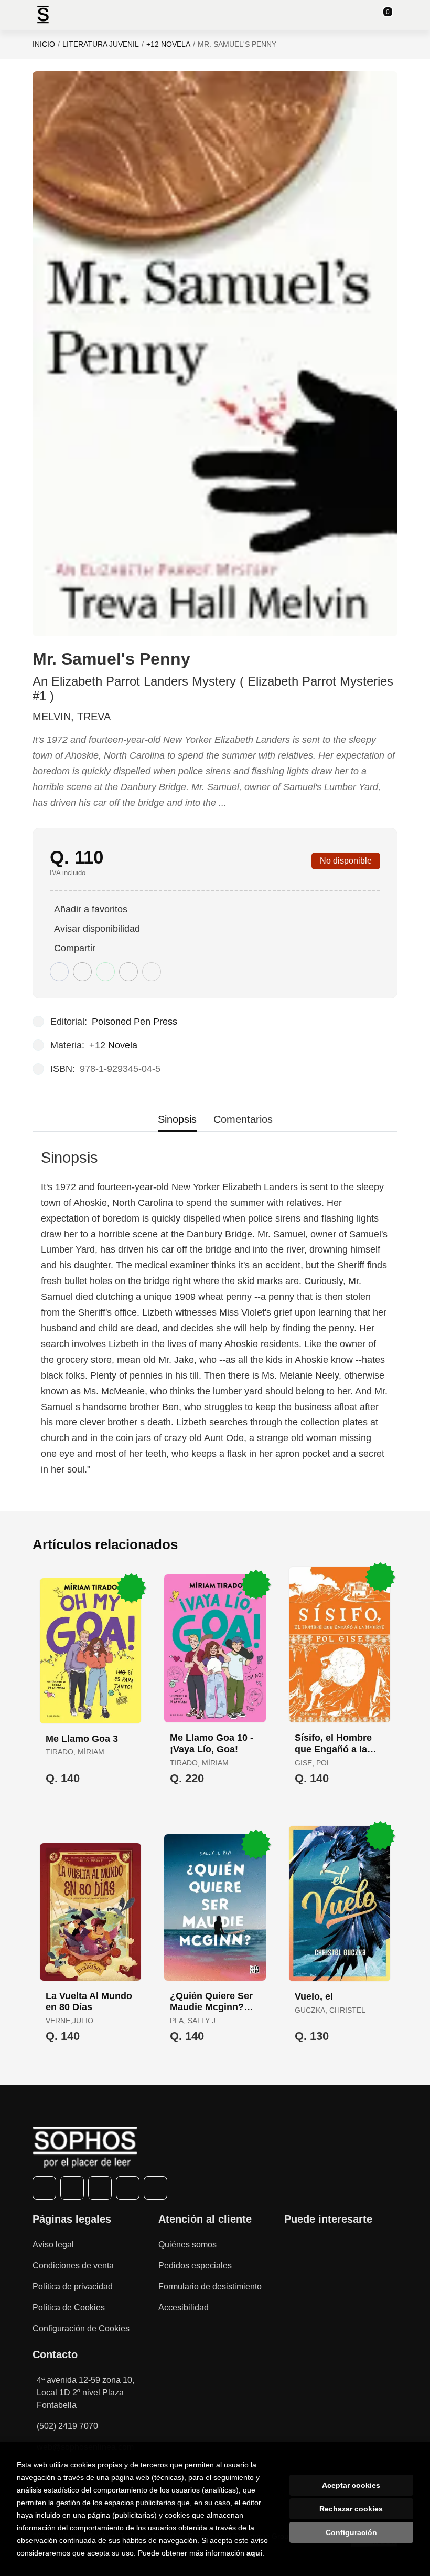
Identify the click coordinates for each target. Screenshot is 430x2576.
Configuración (351, 2532)
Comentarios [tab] (243, 1119)
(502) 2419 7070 (67, 2426)
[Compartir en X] (82, 972)
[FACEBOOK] (44, 2188)
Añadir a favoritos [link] (91, 909)
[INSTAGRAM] (100, 2188)
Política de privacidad (73, 2286)
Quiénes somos (187, 2244)
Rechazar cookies (351, 2509)
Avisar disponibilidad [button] (97, 929)
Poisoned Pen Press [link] (135, 1022)
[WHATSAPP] (128, 2188)
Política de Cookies (69, 2307)
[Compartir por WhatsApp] (105, 972)
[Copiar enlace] (152, 972)
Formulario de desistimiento (210, 2286)
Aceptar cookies (351, 2485)
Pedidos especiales (195, 2265)
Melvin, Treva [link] (72, 717)
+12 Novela (168, 44)
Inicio (44, 44)
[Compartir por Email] (128, 972)
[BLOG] (155, 2188)
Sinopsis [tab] (177, 1119)
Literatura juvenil (101, 44)
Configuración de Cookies (81, 2328)
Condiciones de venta (73, 2265)
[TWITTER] (72, 2188)
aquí (254, 2553)
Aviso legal (53, 2244)
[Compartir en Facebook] (59, 972)
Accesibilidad (184, 2307)
